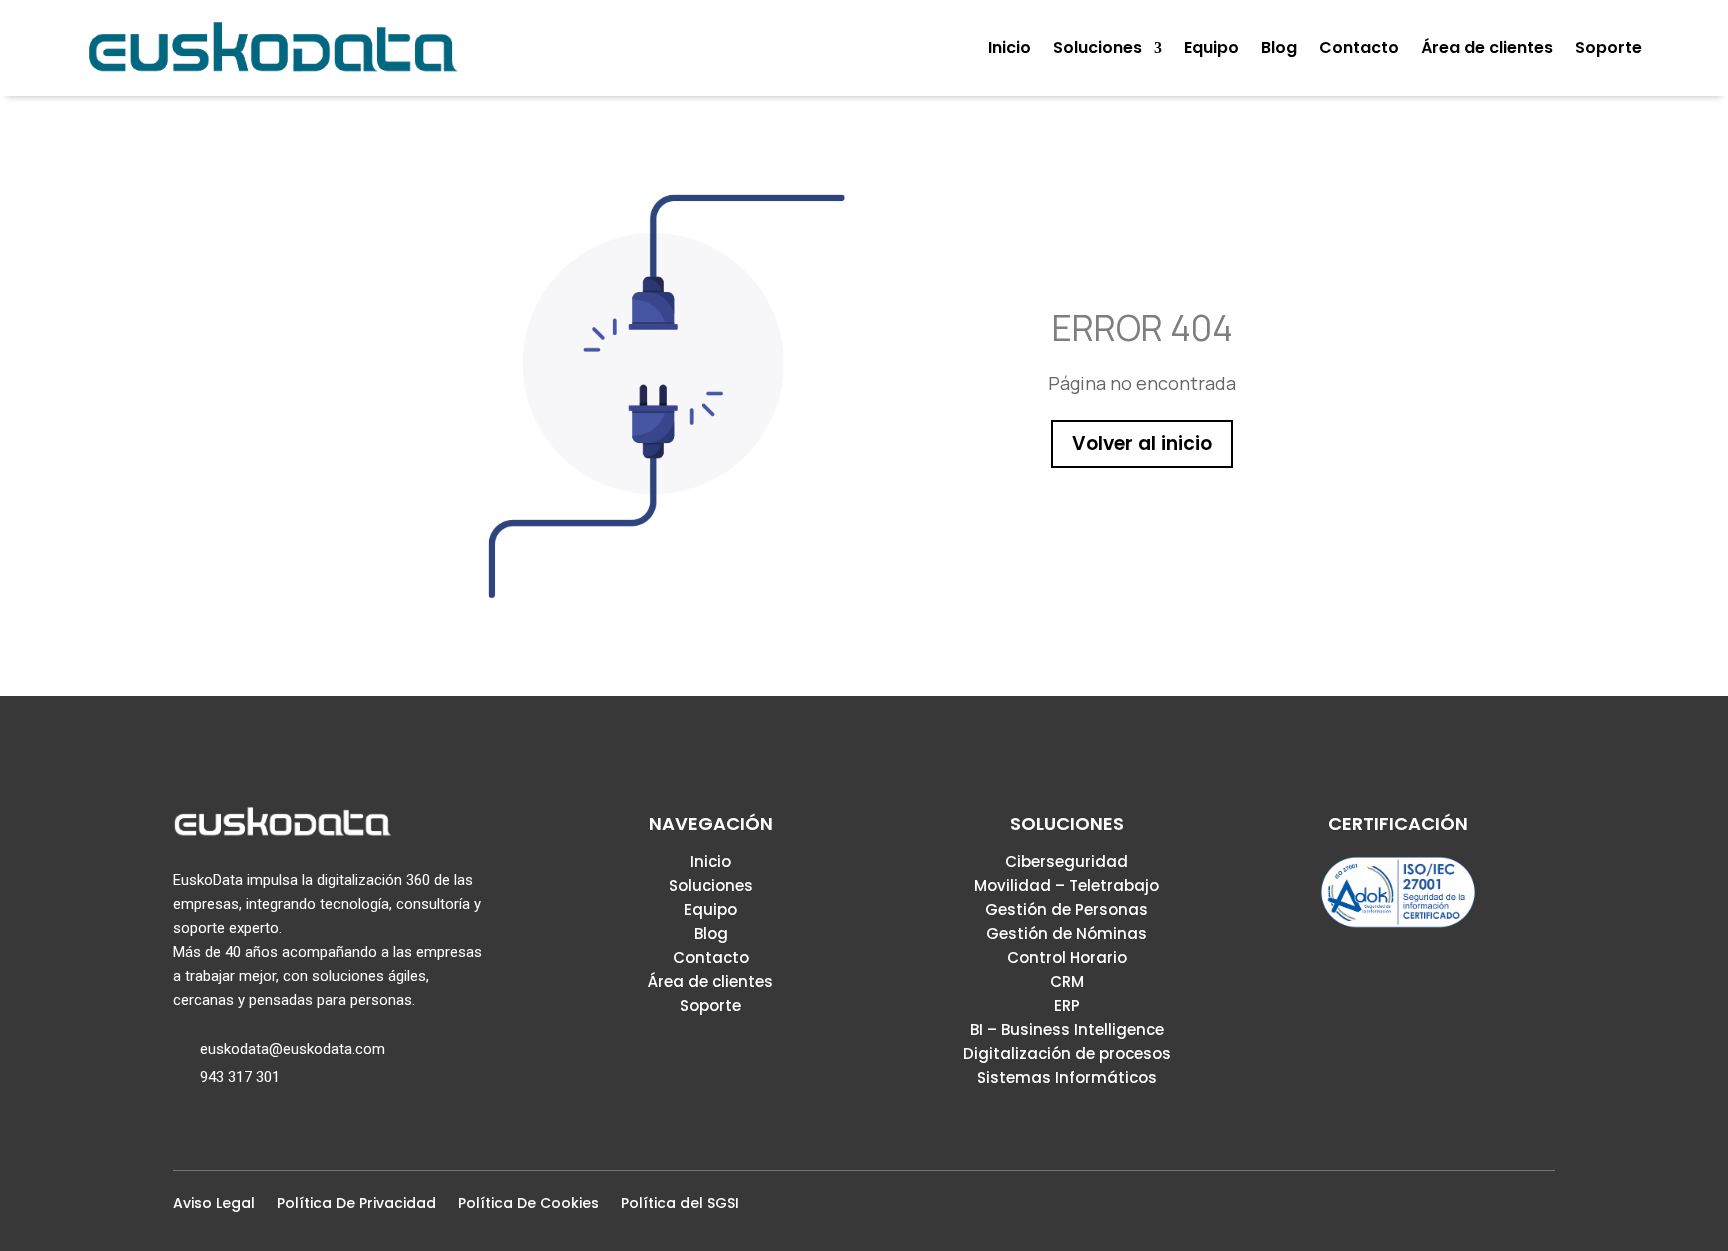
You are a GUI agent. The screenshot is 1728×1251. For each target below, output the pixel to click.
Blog (711, 933)
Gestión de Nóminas (1066, 933)
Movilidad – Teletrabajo (1066, 885)
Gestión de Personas (1066, 909)
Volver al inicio (1142, 443)
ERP (1067, 1005)
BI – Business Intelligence (1067, 1029)
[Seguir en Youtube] (1543, 1209)
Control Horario (1067, 957)
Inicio (710, 861)
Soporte (710, 1005)
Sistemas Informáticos (1067, 1077)
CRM (1067, 981)
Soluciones (711, 885)
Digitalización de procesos (1067, 1053)
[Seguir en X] (1479, 1209)
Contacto (711, 957)
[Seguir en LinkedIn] (1511, 1209)
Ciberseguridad (1066, 861)
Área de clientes (710, 981)
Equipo (710, 909)
